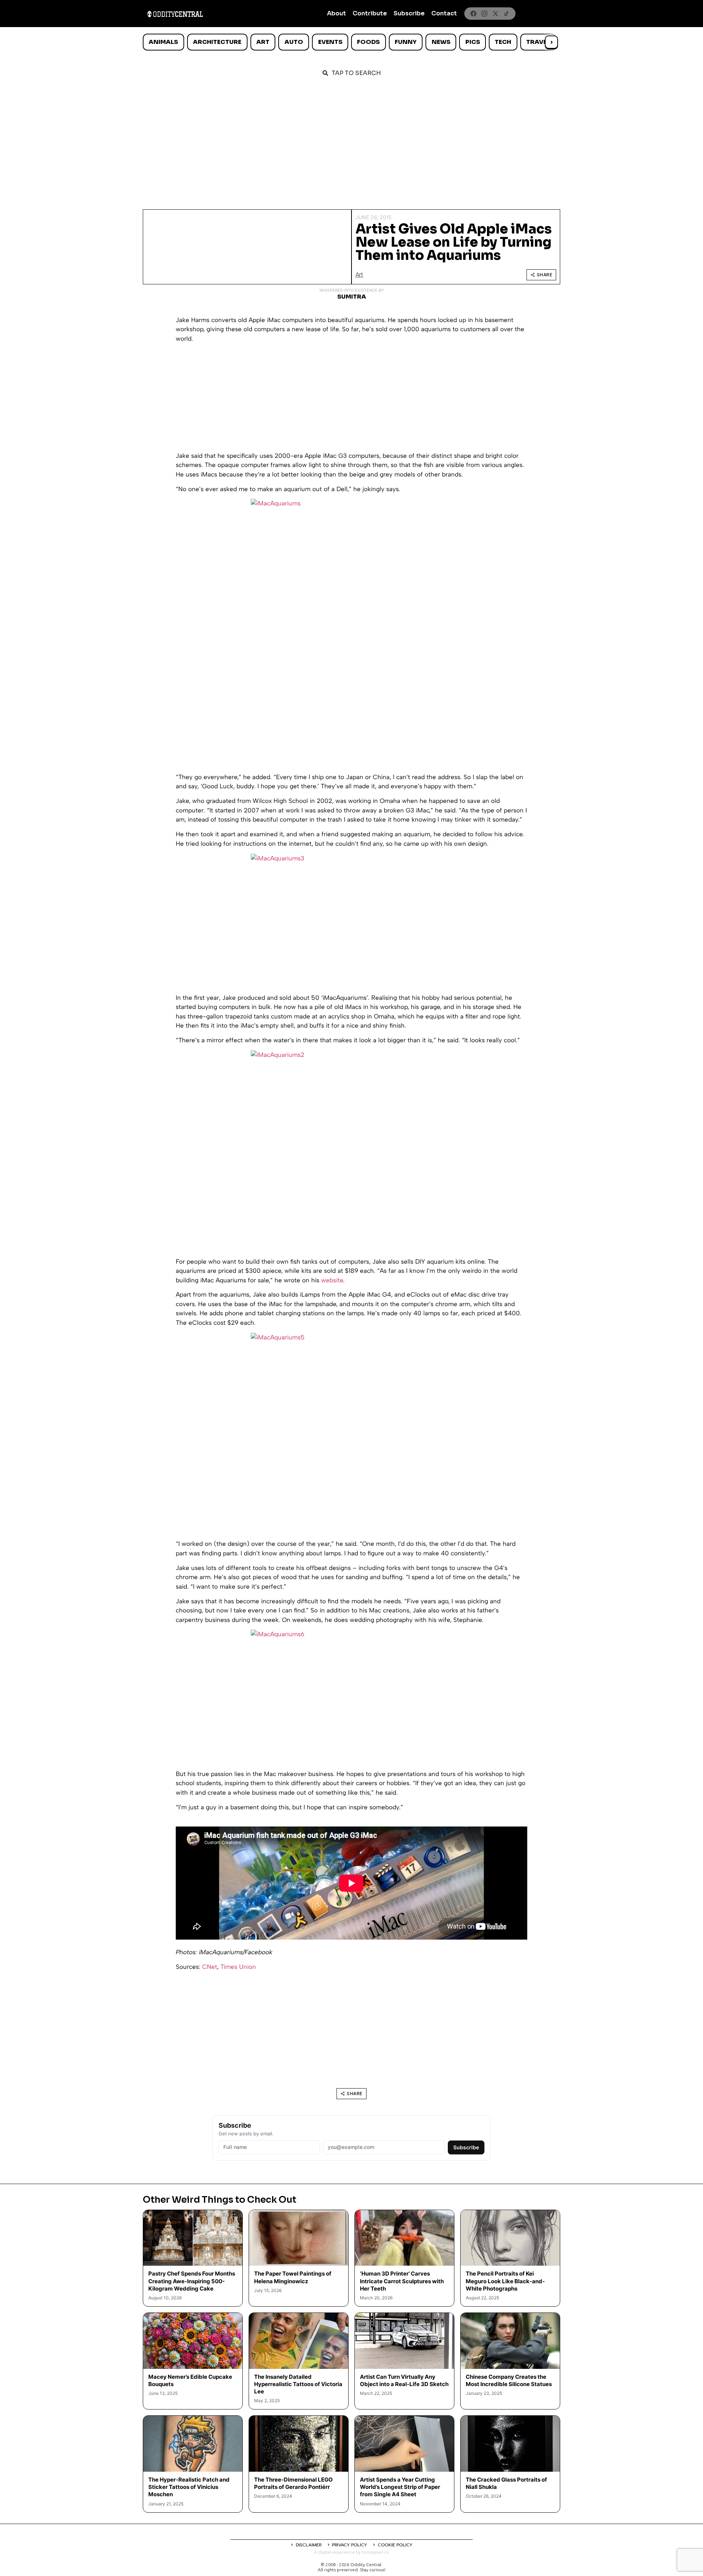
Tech (503, 42)
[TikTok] (506, 14)
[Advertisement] (351, 140)
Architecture (217, 42)
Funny (406, 42)
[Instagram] (484, 14)
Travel (538, 42)
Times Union (238, 1967)
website (332, 1280)
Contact (444, 13)
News (441, 42)
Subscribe (409, 13)
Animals (163, 42)
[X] (495, 14)
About (336, 13)
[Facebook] (473, 14)
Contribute (370, 13)
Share (545, 275)
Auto (294, 42)
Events (330, 42)
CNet (210, 1967)
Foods (368, 42)
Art (263, 42)
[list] (351, 42)
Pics (473, 42)
